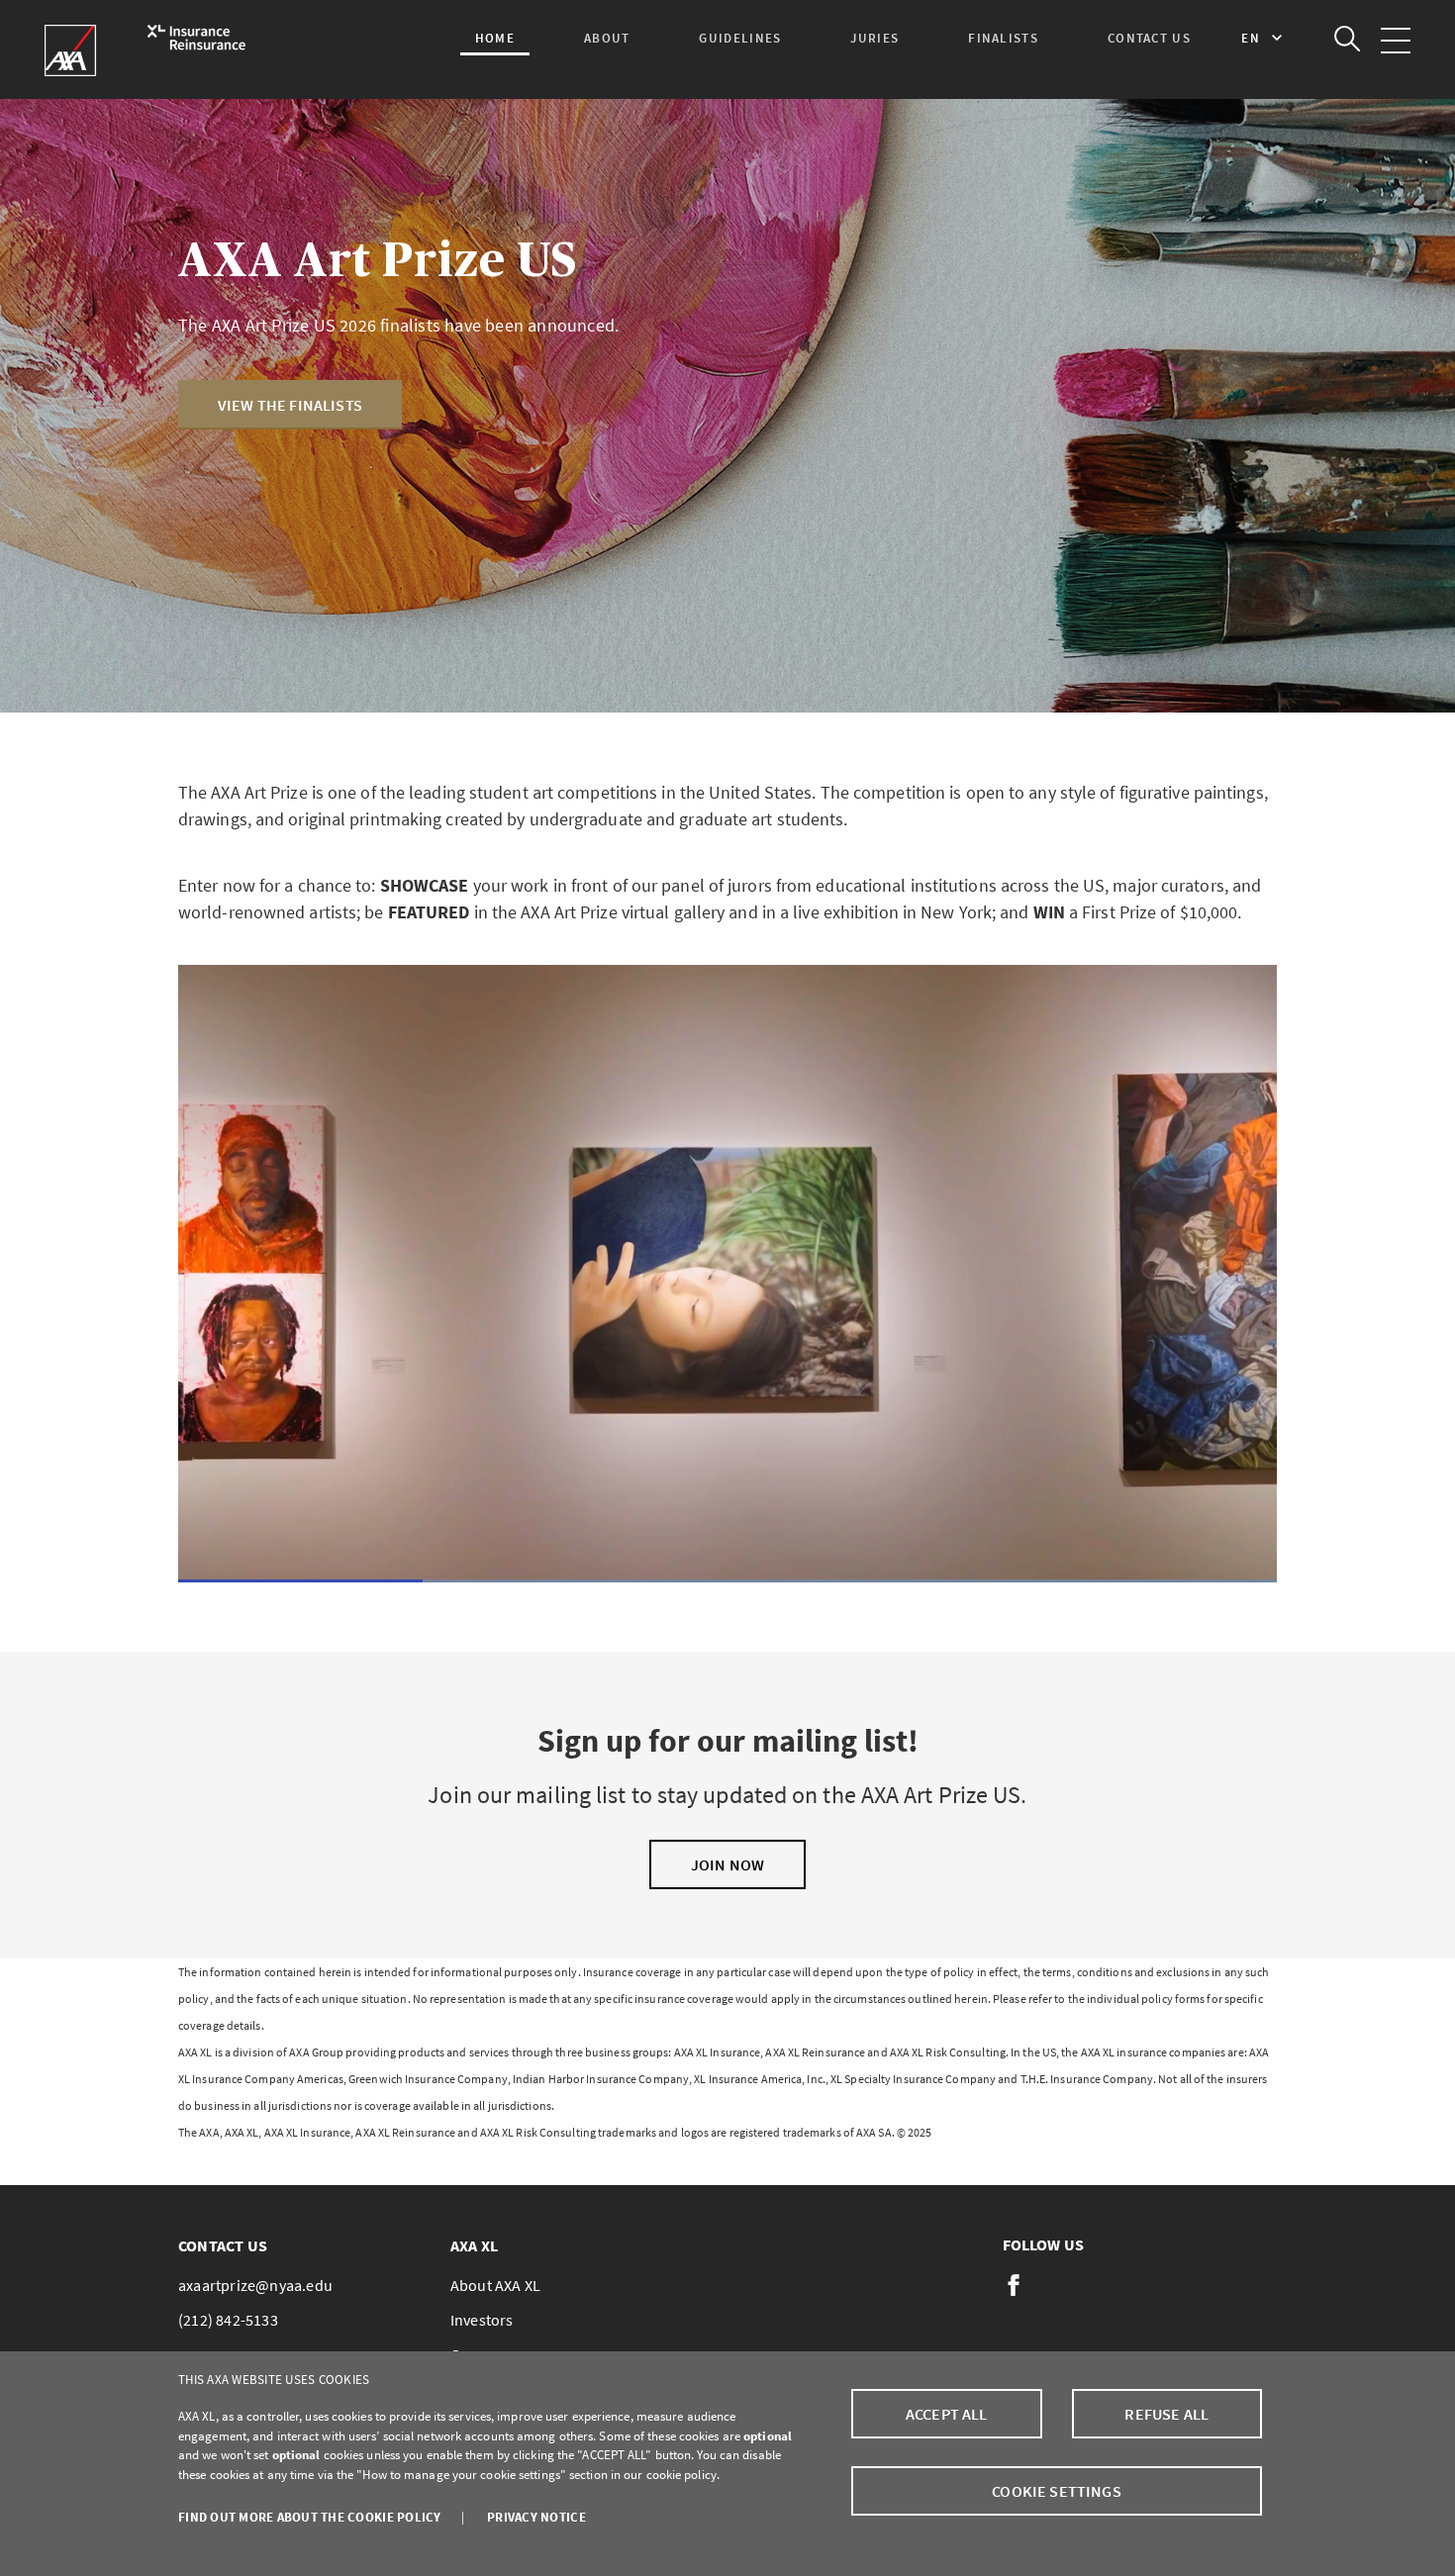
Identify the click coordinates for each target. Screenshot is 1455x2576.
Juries (874, 38)
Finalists (1003, 38)
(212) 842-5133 (228, 2320)
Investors (482, 2320)
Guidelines (740, 38)
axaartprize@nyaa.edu (255, 2285)
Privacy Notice (536, 2517)
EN (1251, 38)
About (607, 38)
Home (495, 38)
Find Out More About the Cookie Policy (310, 2517)
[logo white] (137, 50)
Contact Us (1149, 38)
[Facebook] (1014, 2286)
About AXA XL (495, 2285)
